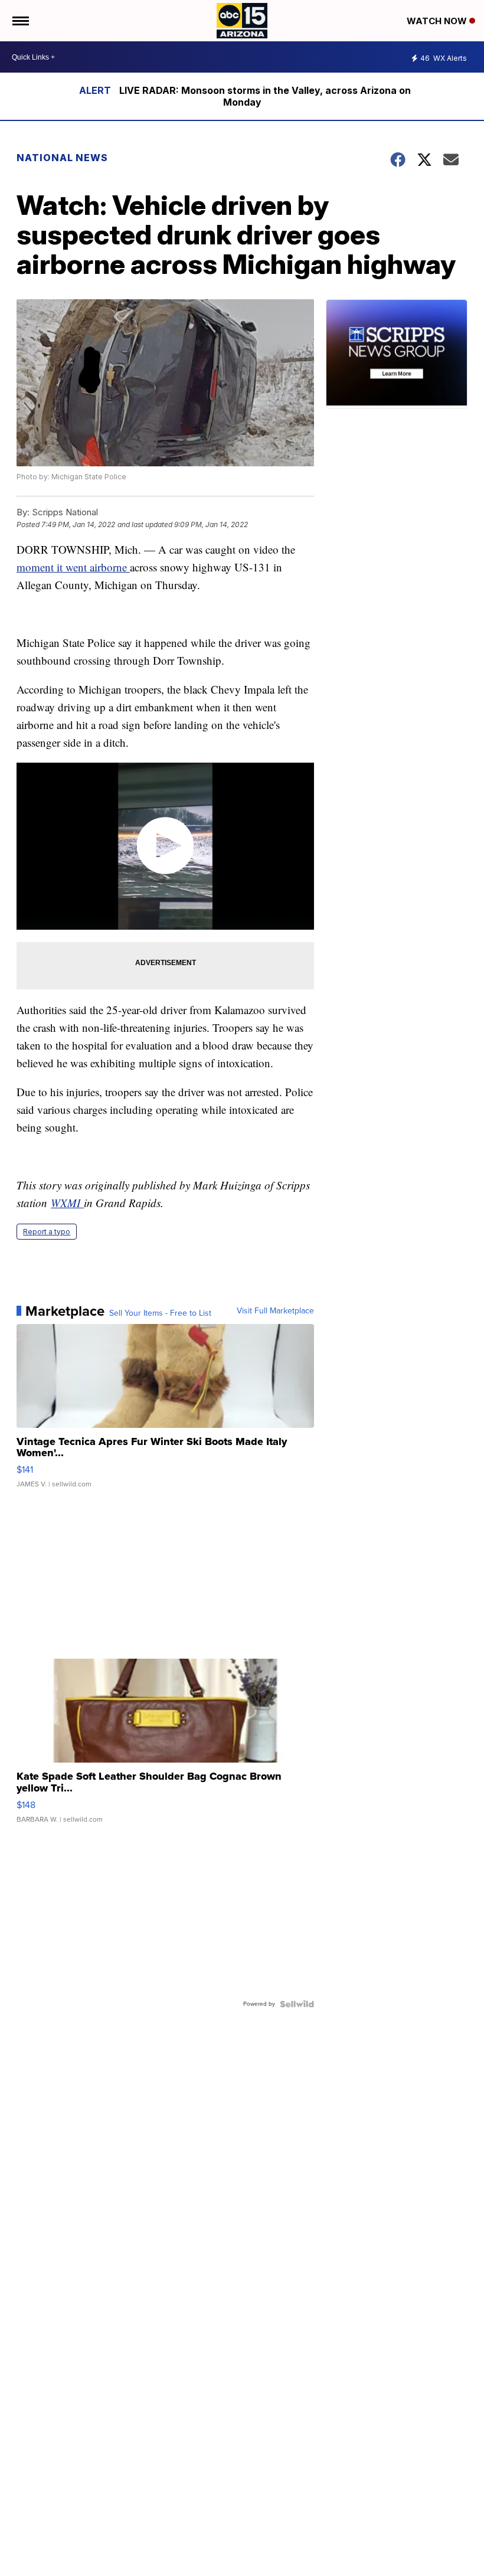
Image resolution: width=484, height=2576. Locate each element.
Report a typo (47, 1232)
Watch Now (438, 21)
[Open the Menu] (20, 21)
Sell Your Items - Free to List (160, 1313)
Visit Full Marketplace (275, 1311)
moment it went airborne (73, 567)
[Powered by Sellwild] (297, 2004)
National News (62, 158)
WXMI (67, 1203)
